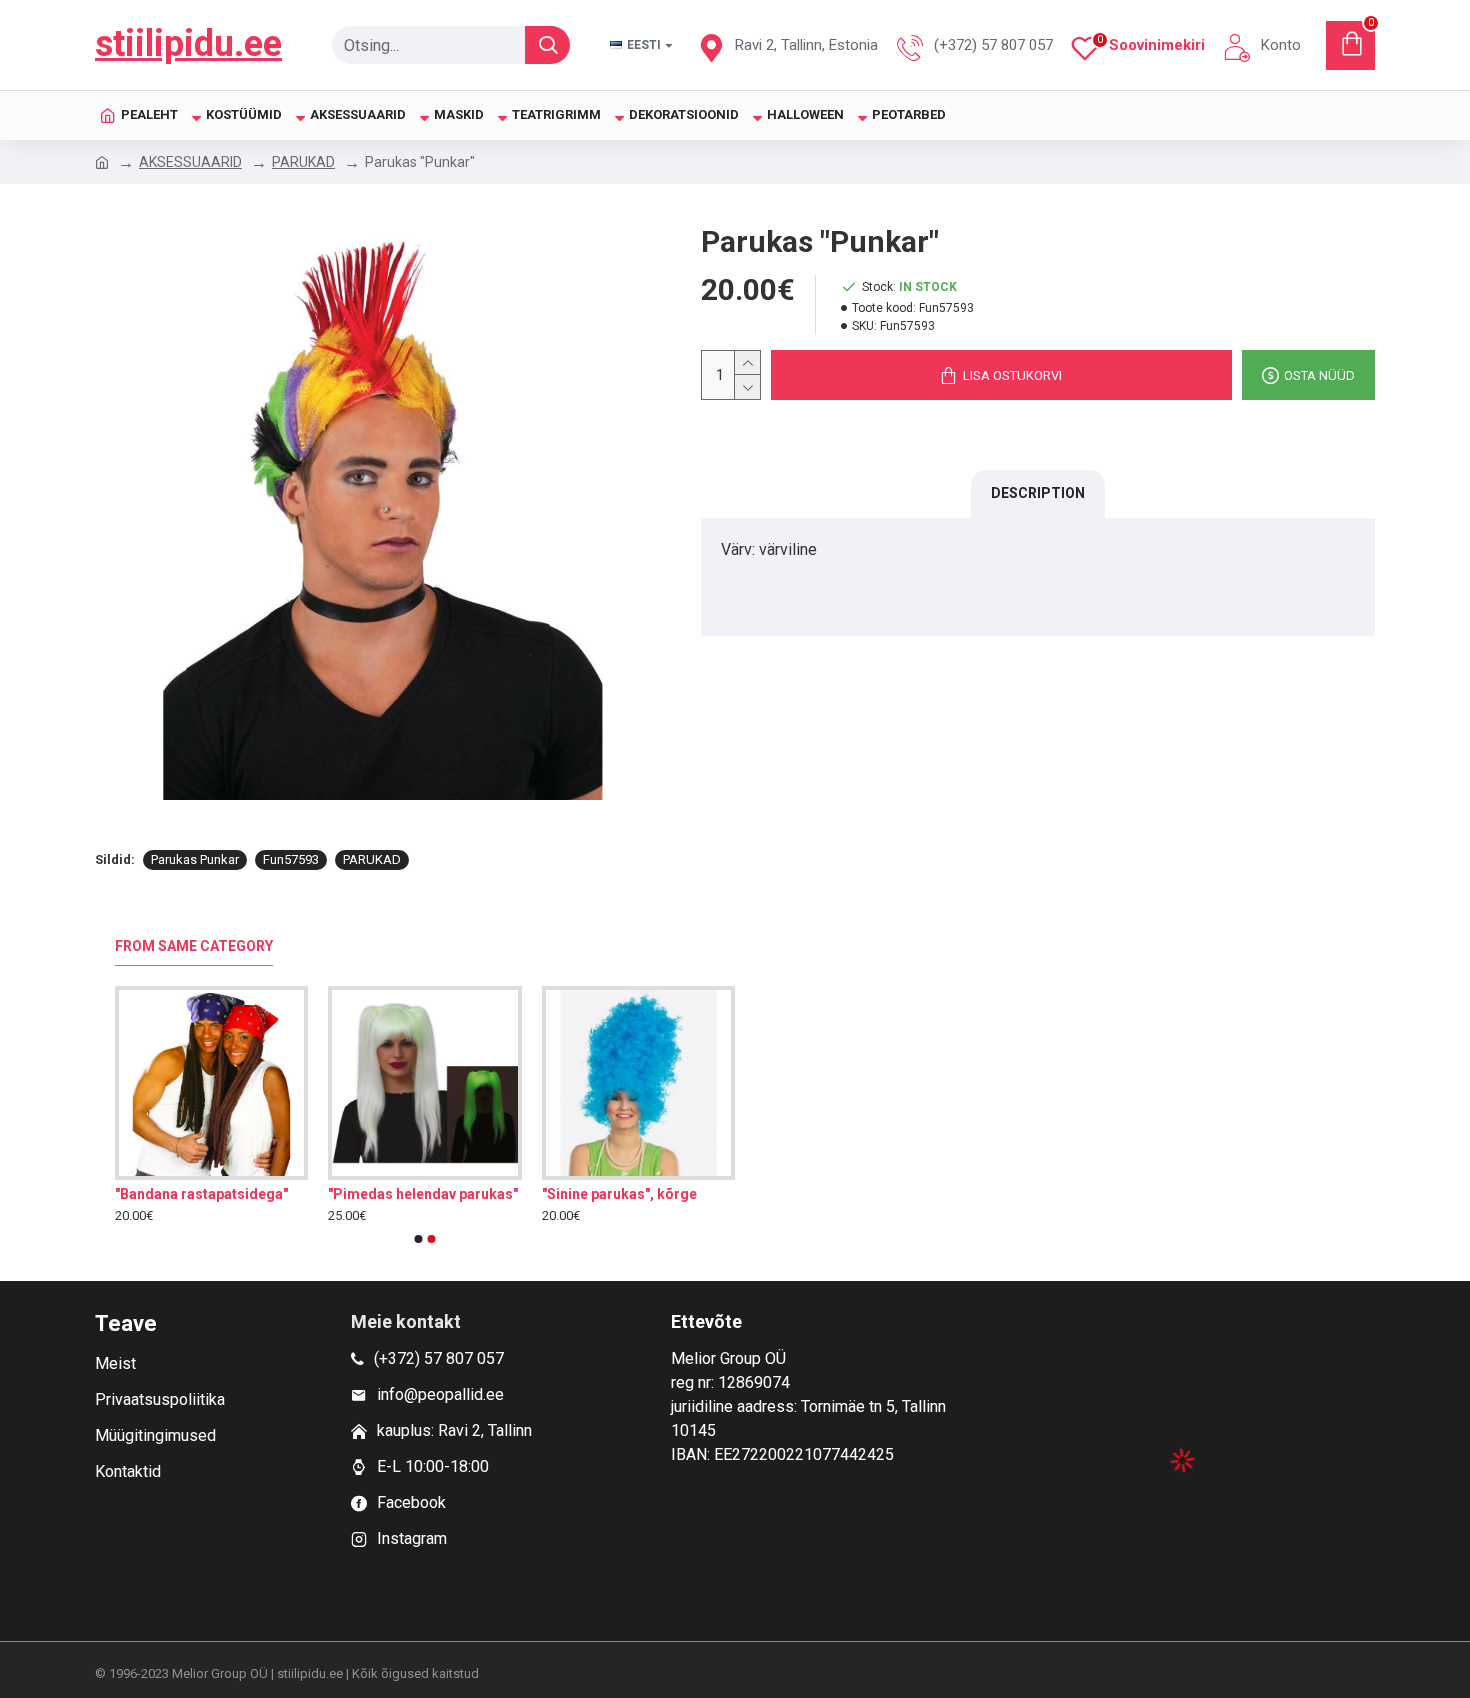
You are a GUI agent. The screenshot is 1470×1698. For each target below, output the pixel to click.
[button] (419, 1239)
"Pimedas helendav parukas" (423, 1194)
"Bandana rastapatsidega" (201, 1194)
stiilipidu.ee (188, 44)
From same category (194, 946)
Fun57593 (291, 859)
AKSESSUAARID (190, 162)
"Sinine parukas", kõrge (619, 1194)
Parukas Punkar (195, 859)
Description (1038, 493)
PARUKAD (303, 162)
